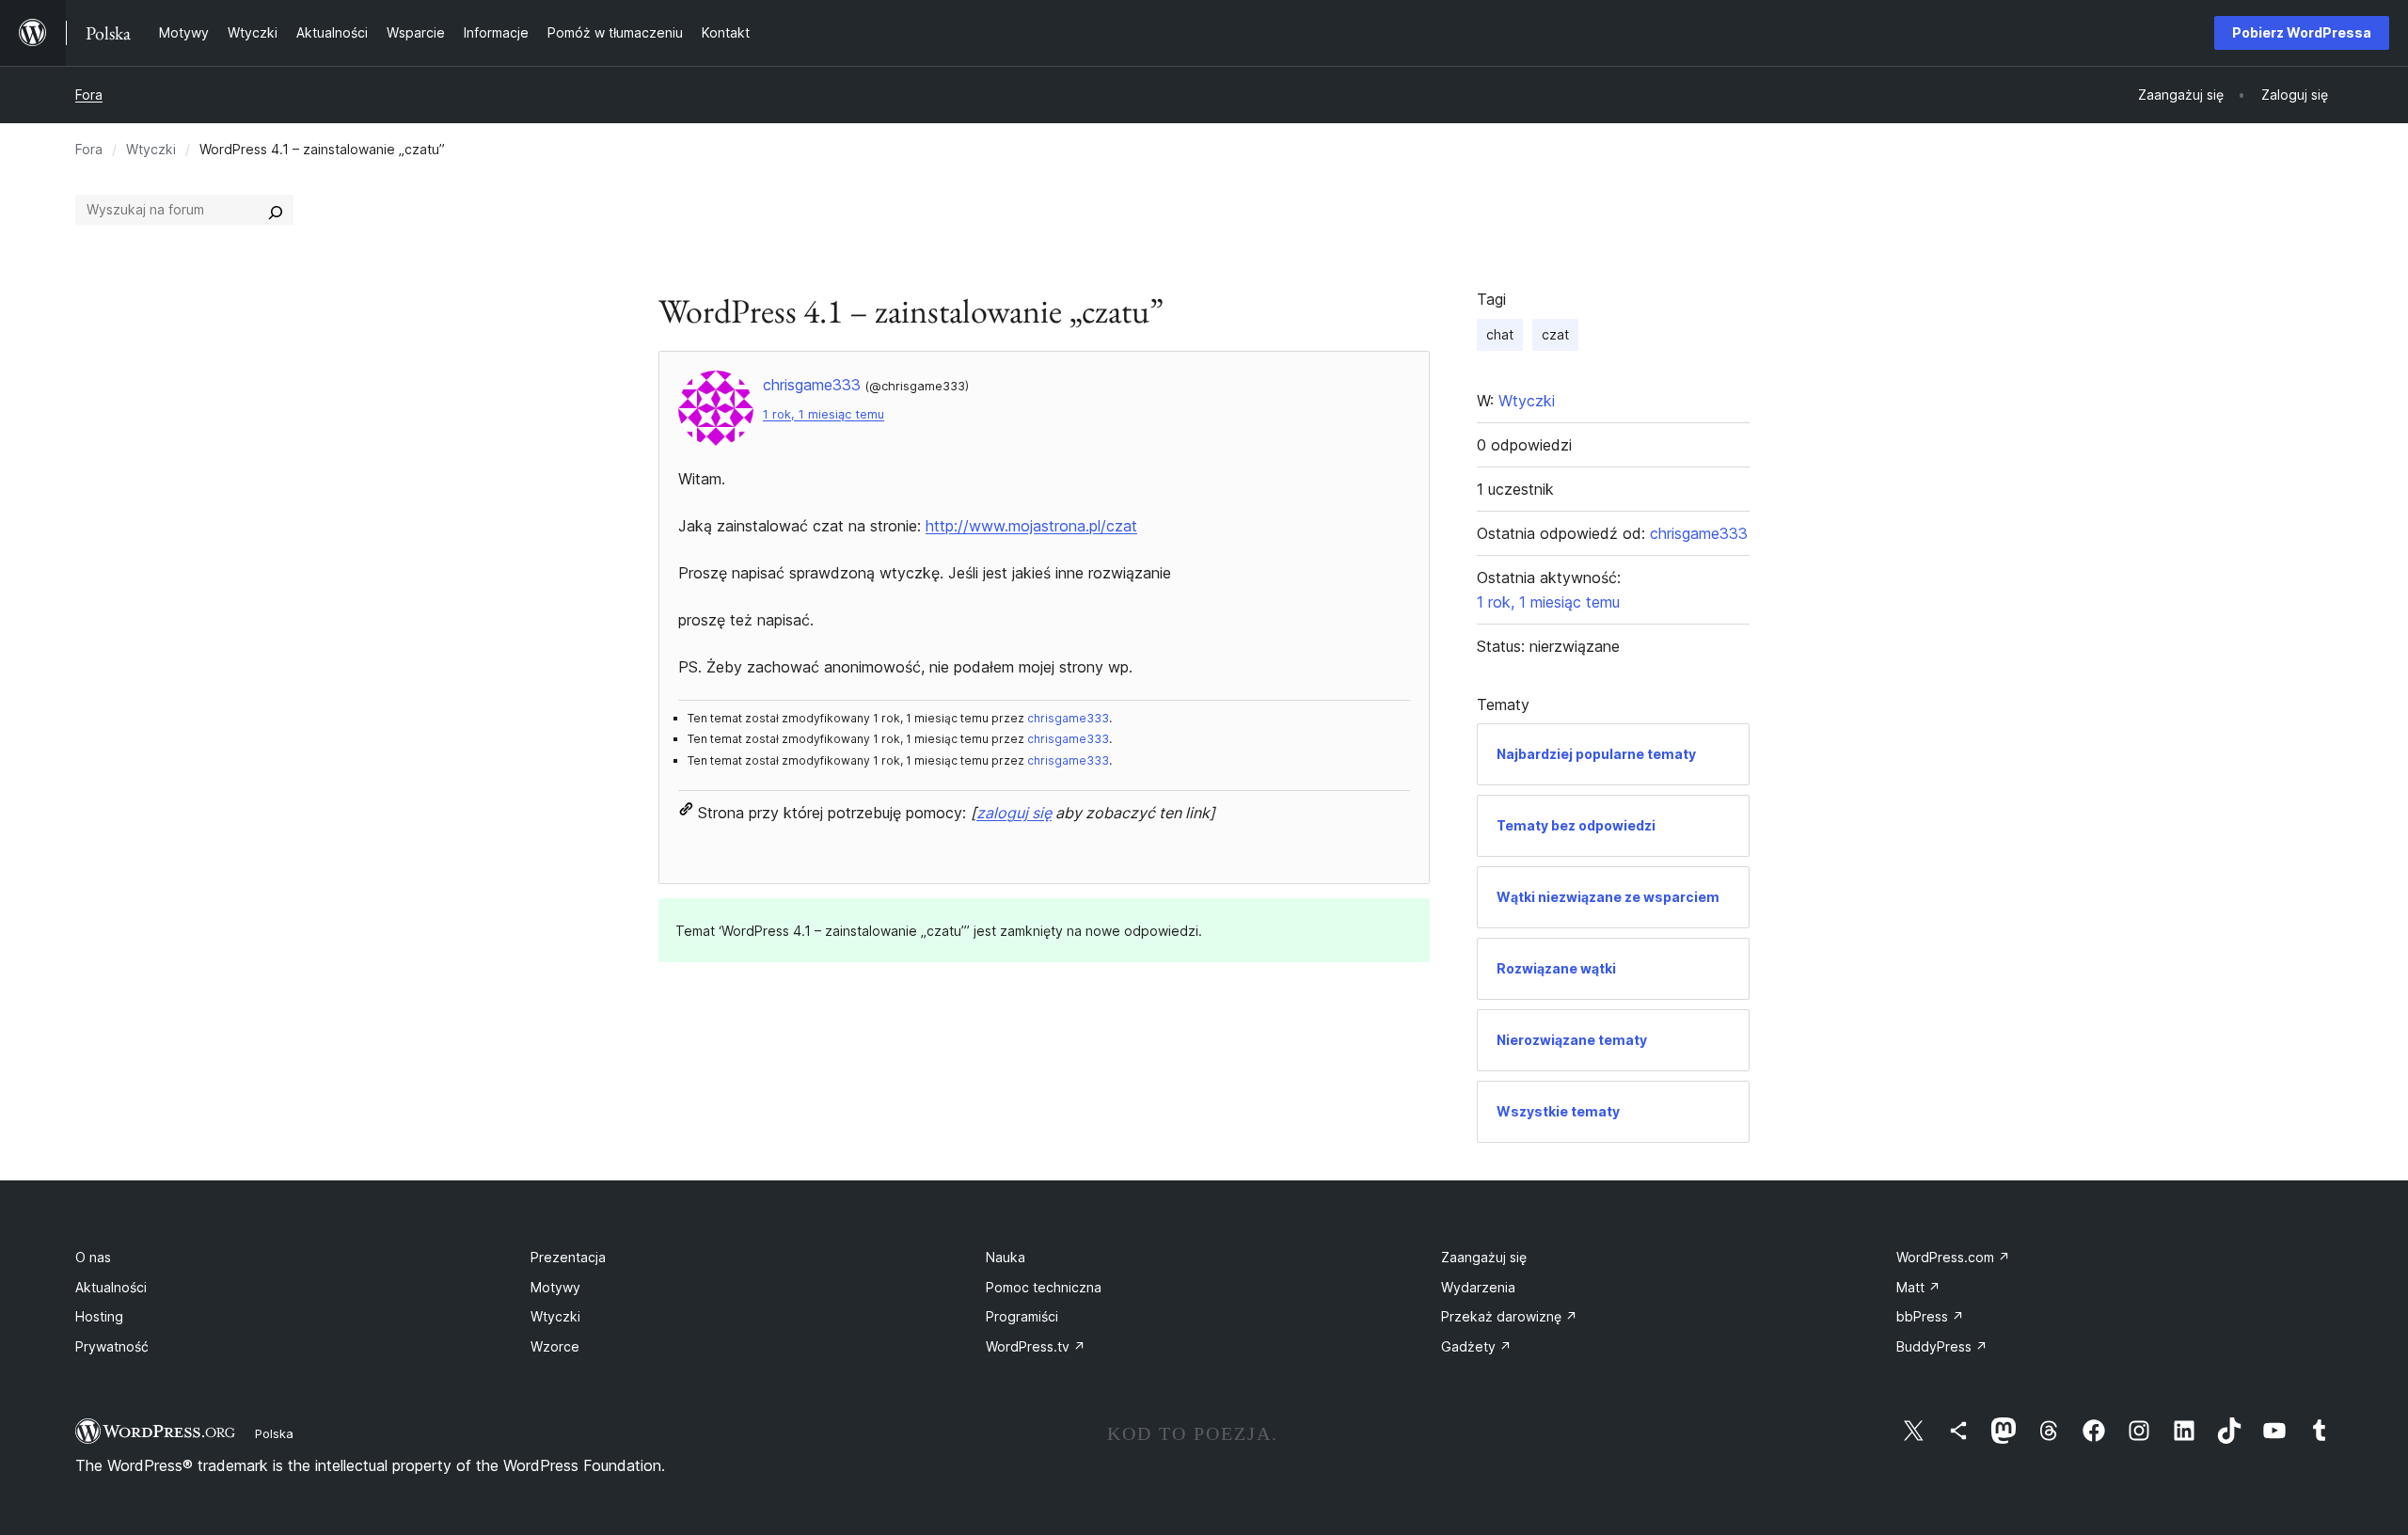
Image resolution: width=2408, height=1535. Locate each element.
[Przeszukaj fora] (276, 210)
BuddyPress (1942, 1346)
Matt (1918, 1287)
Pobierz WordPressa (2302, 32)
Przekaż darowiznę (1509, 1316)
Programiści (1022, 1316)
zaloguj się (1014, 813)
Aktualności (111, 1287)
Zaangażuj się (1484, 1257)
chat (1500, 334)
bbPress (1930, 1316)
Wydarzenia (1478, 1287)
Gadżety (1476, 1346)
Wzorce (555, 1346)
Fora (89, 95)
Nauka (1006, 1257)
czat (1555, 334)
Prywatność (112, 1346)
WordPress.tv (1036, 1346)
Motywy (555, 1287)
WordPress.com (1953, 1257)
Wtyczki (151, 149)
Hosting (99, 1316)
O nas (93, 1257)
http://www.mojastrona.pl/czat (1031, 526)
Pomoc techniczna (1044, 1287)
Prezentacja (568, 1257)
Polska (274, 1433)
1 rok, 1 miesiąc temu (824, 414)
